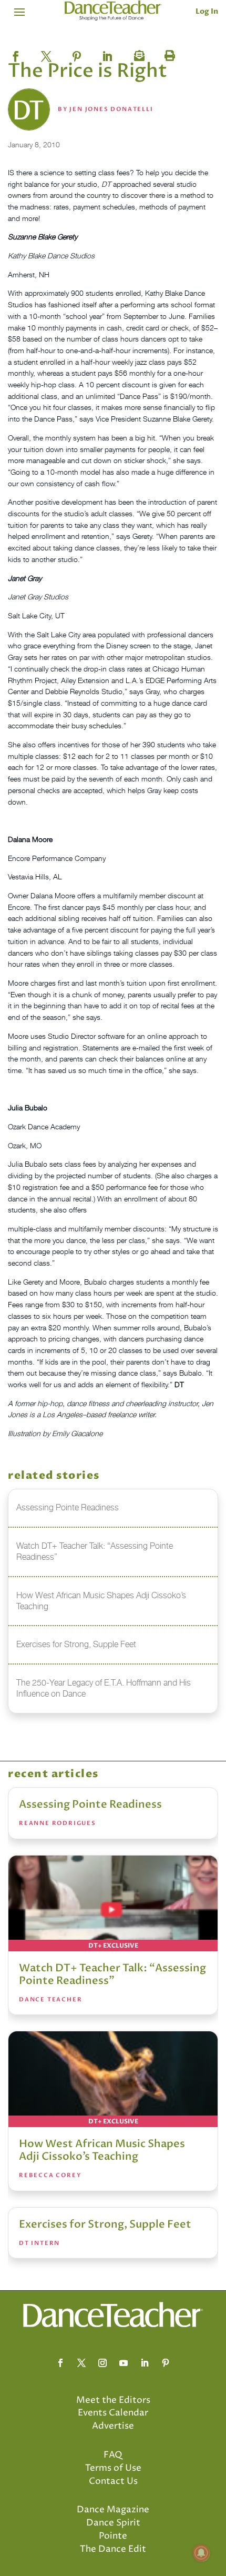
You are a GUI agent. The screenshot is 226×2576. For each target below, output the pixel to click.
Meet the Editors (113, 2400)
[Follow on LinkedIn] (145, 2363)
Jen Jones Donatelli (111, 109)
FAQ (113, 2455)
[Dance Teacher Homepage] (113, 11)
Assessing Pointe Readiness (90, 1804)
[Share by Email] (138, 53)
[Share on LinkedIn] (107, 53)
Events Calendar (113, 2413)
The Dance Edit (113, 2549)
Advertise (113, 2426)
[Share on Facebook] (16, 53)
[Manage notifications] (201, 2553)
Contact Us (113, 2481)
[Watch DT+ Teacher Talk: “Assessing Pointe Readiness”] (113, 1903)
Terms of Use (113, 2468)
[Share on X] (46, 53)
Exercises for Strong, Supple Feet (105, 2224)
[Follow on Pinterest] (166, 2363)
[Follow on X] (81, 2363)
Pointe (113, 2536)
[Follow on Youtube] (124, 2363)
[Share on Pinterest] (77, 53)
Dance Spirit (113, 2523)
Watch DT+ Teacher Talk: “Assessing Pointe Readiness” (112, 1974)
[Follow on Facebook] (60, 2363)
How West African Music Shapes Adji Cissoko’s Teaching (102, 2150)
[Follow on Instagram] (102, 2363)
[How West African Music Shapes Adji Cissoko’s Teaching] (113, 2079)
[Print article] (168, 53)
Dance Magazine (113, 2510)
